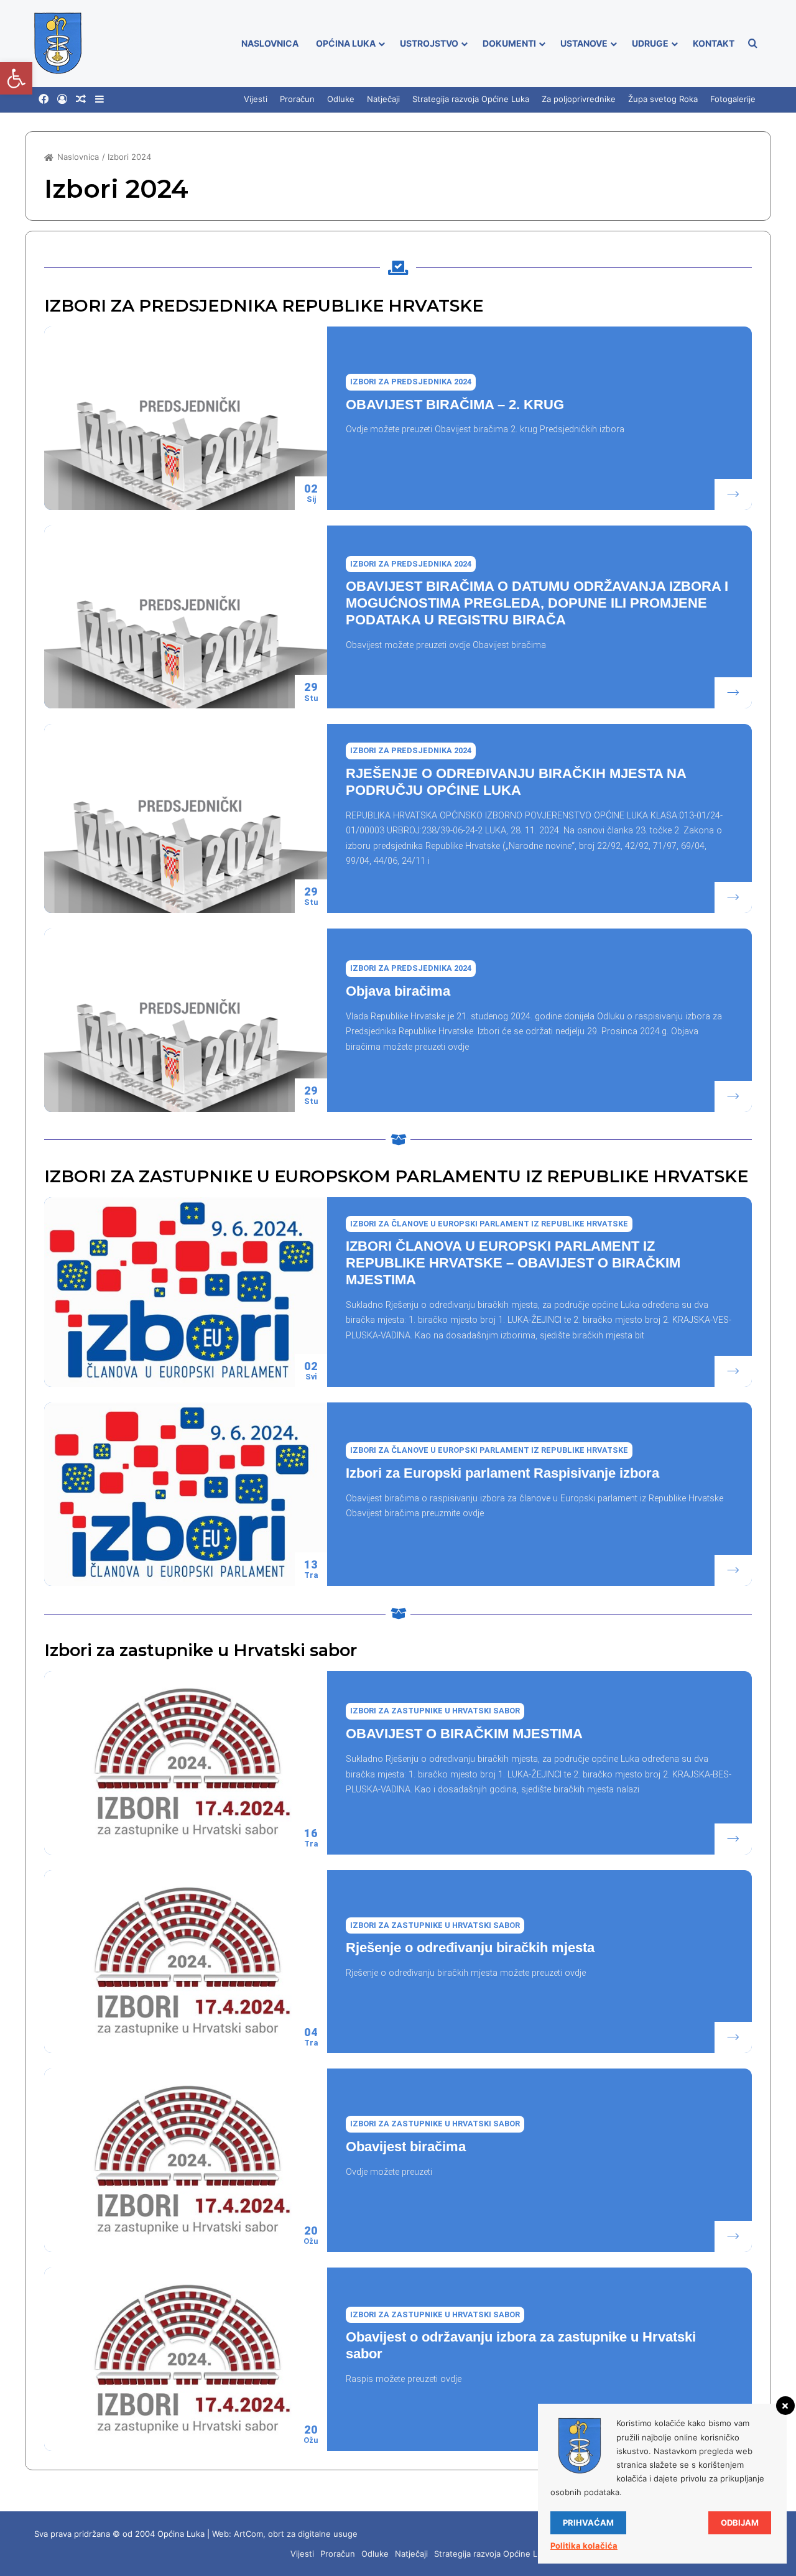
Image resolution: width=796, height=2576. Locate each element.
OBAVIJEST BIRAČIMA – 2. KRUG (455, 405)
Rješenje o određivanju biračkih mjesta (470, 1948)
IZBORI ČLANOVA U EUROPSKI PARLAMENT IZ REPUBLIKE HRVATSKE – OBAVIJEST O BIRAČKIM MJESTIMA (513, 1263)
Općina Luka (346, 43)
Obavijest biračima (406, 2147)
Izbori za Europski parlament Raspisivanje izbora (502, 1473)
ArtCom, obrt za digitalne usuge (296, 2534)
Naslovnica (270, 43)
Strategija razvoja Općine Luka (471, 99)
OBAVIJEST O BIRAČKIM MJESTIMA (464, 1734)
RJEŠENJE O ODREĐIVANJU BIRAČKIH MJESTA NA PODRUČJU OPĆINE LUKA (516, 782)
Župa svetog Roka (663, 99)
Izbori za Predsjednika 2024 (411, 382)
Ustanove (584, 43)
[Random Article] (81, 100)
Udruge (650, 43)
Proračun (297, 99)
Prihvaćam (588, 2523)
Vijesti (256, 99)
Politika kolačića (584, 2546)
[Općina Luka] (58, 44)
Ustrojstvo (429, 43)
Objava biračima (398, 991)
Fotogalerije (733, 99)
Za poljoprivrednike (579, 99)
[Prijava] (62, 100)
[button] (16, 78)
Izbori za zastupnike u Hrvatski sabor (435, 1711)
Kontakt (714, 43)
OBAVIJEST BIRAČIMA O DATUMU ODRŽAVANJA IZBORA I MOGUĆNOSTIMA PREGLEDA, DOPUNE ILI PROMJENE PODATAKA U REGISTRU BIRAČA (537, 603)
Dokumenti (509, 43)
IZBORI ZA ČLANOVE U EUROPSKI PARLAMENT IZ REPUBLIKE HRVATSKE (489, 1224)
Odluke (341, 99)
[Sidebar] (99, 100)
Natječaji (383, 99)
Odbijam (740, 2523)
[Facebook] (44, 99)
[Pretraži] (752, 44)
